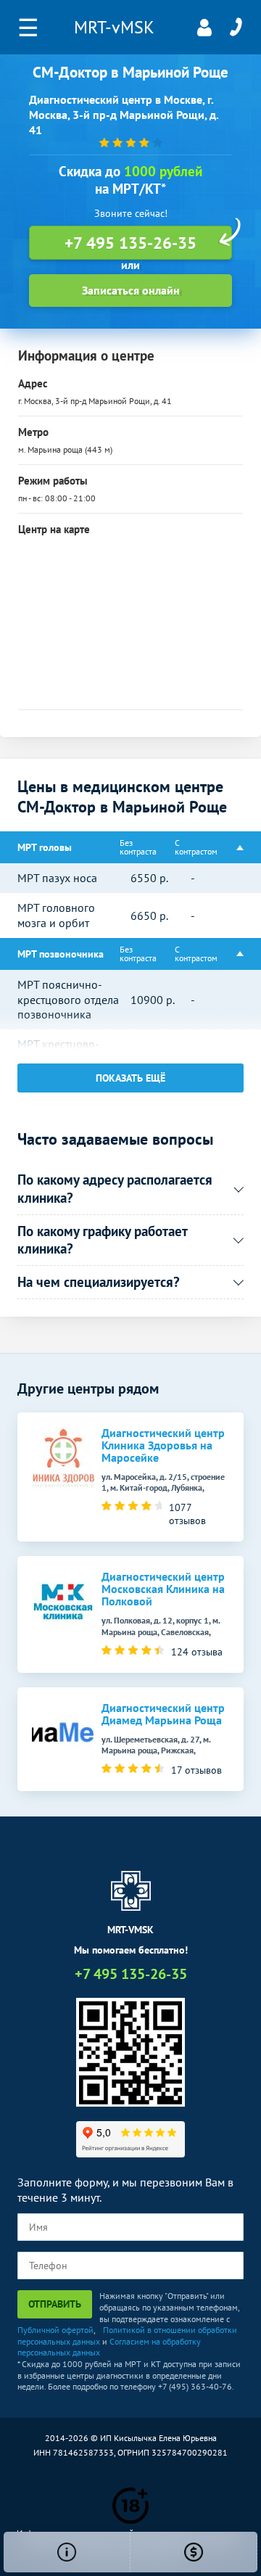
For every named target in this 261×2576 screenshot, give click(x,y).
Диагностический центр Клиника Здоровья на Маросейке (163, 1445)
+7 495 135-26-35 (236, 28)
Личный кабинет (204, 28)
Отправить (55, 2304)
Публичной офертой (55, 2330)
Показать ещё (130, 1078)
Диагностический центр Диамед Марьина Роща (163, 1714)
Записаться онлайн (131, 290)
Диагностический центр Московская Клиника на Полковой (163, 1589)
